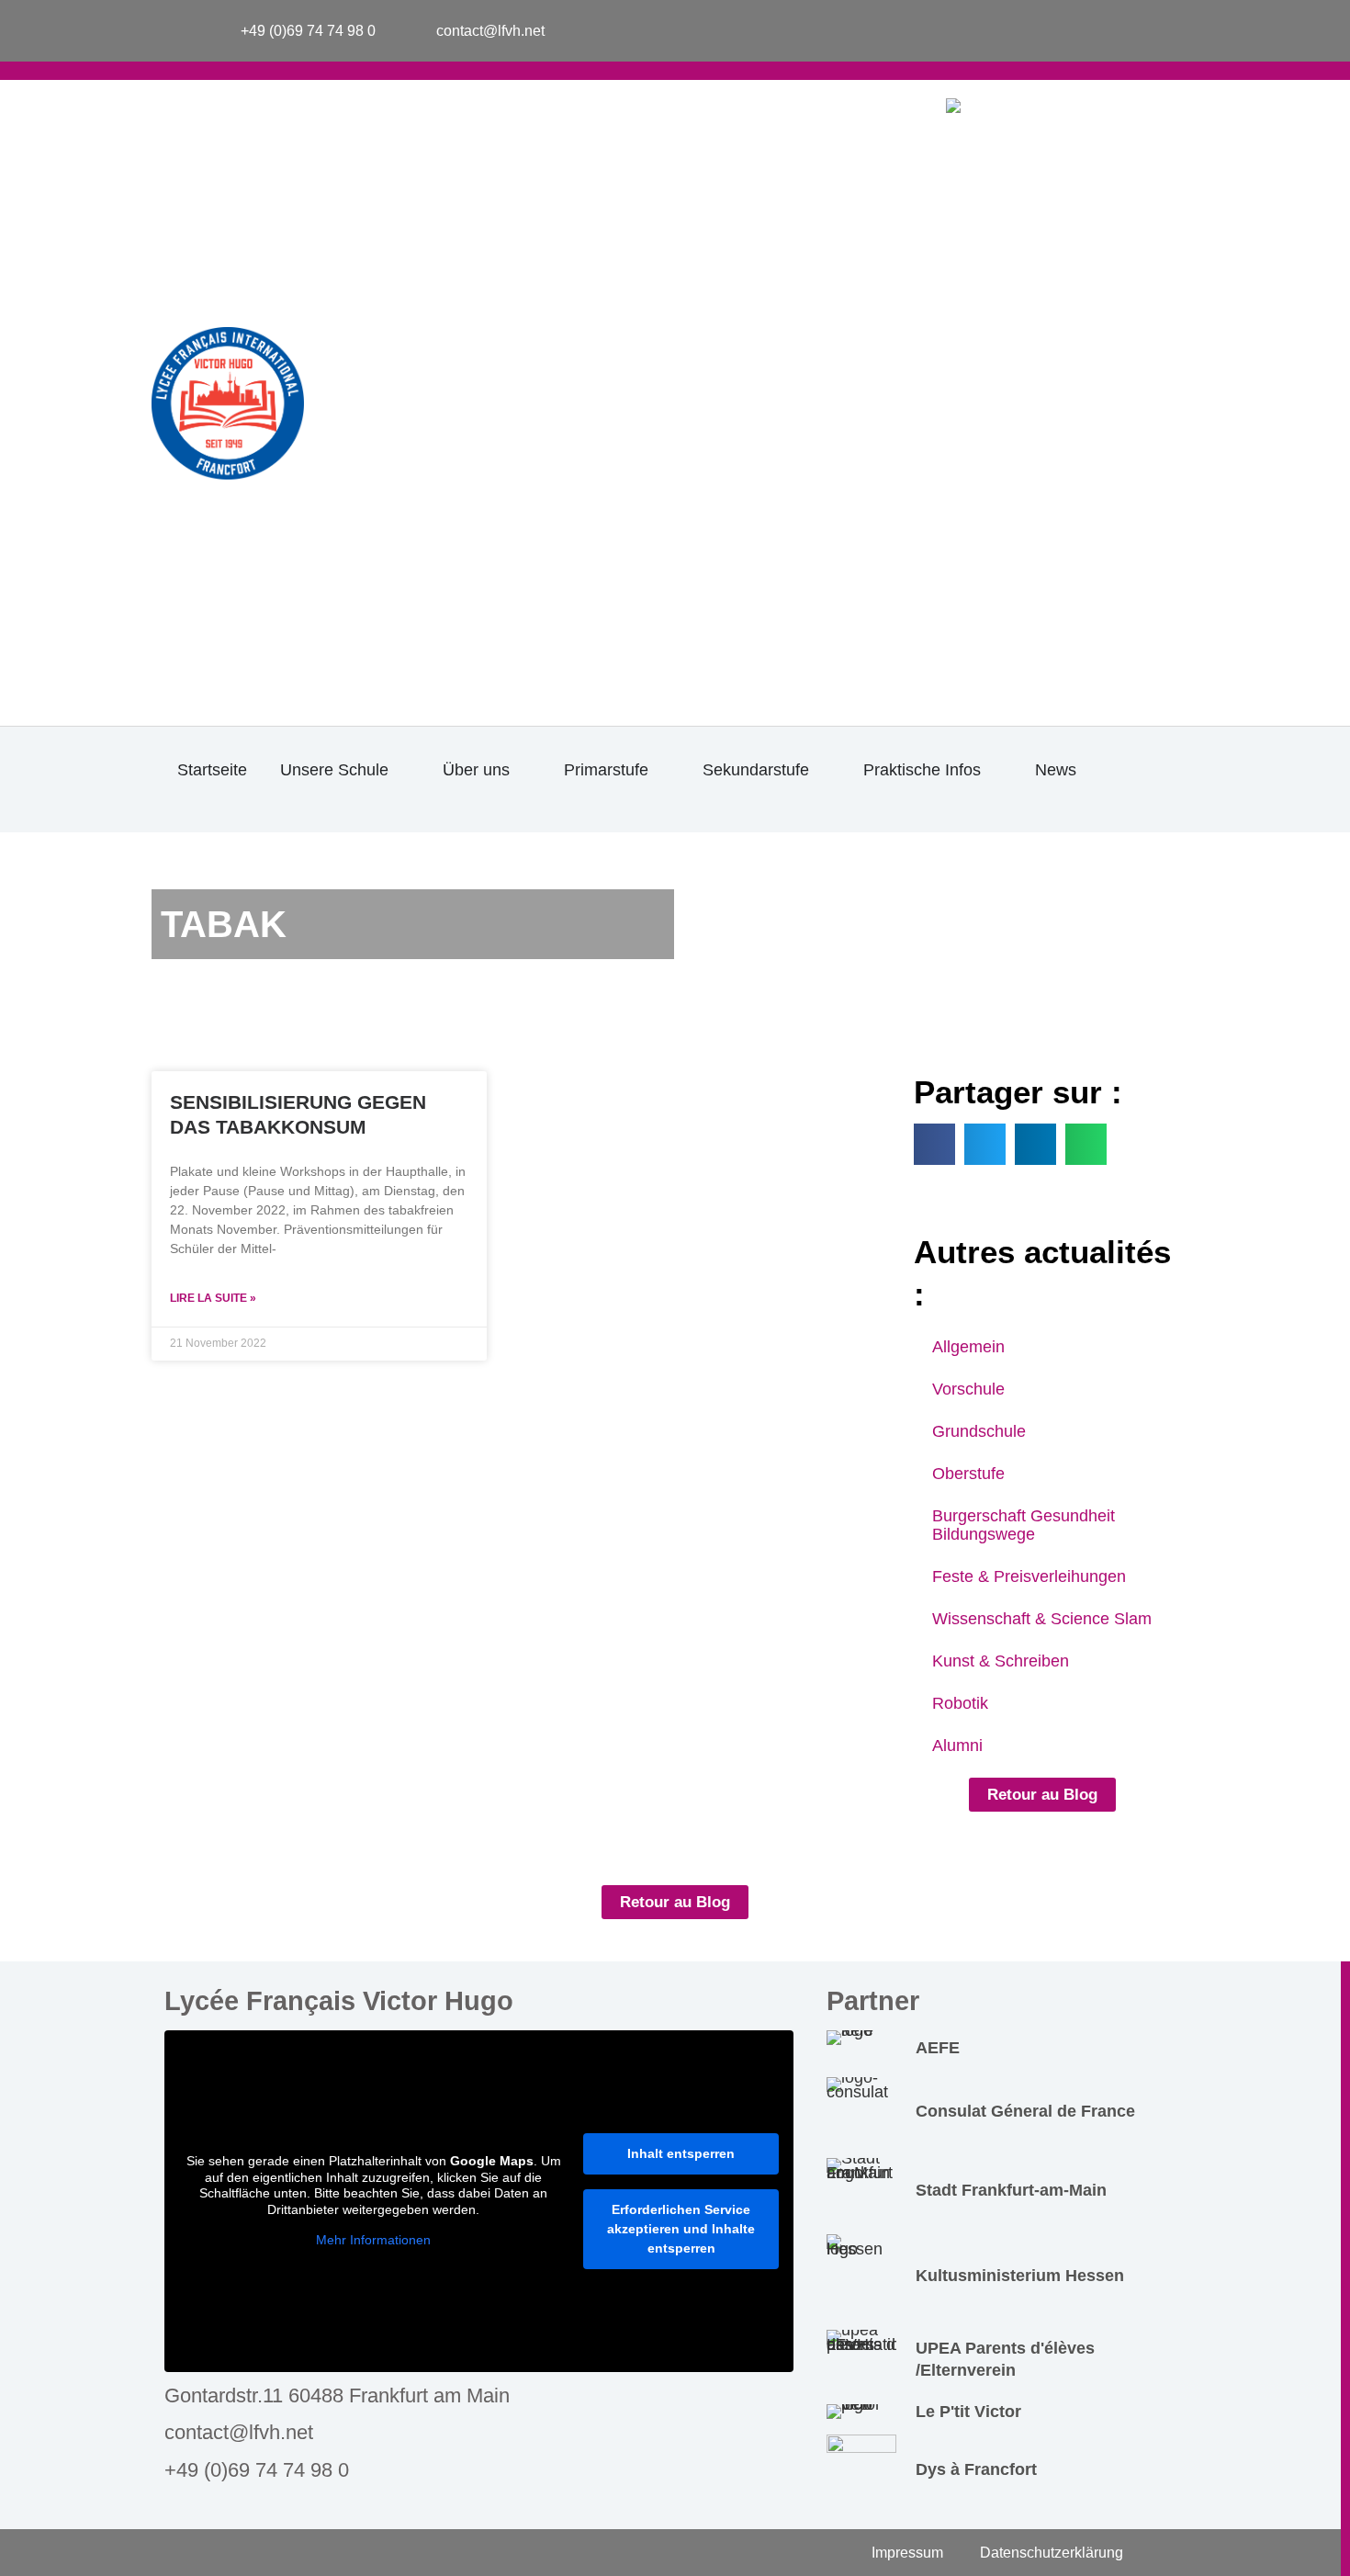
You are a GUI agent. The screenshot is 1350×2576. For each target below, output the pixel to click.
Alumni (957, 1746)
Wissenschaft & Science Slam (1042, 1619)
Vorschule (968, 1389)
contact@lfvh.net (239, 2432)
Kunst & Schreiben (1001, 1661)
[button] (934, 1144)
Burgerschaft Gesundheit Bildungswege (1024, 1525)
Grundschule (979, 1431)
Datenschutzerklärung (1052, 2553)
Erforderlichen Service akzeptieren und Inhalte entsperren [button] (681, 2229)
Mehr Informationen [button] (373, 2240)
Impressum (907, 2553)
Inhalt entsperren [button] (681, 2153)
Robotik (960, 1703)
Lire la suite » (213, 1298)
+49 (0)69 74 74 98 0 (257, 2470)
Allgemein (968, 1347)
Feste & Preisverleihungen (1029, 1576)
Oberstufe (968, 1474)
